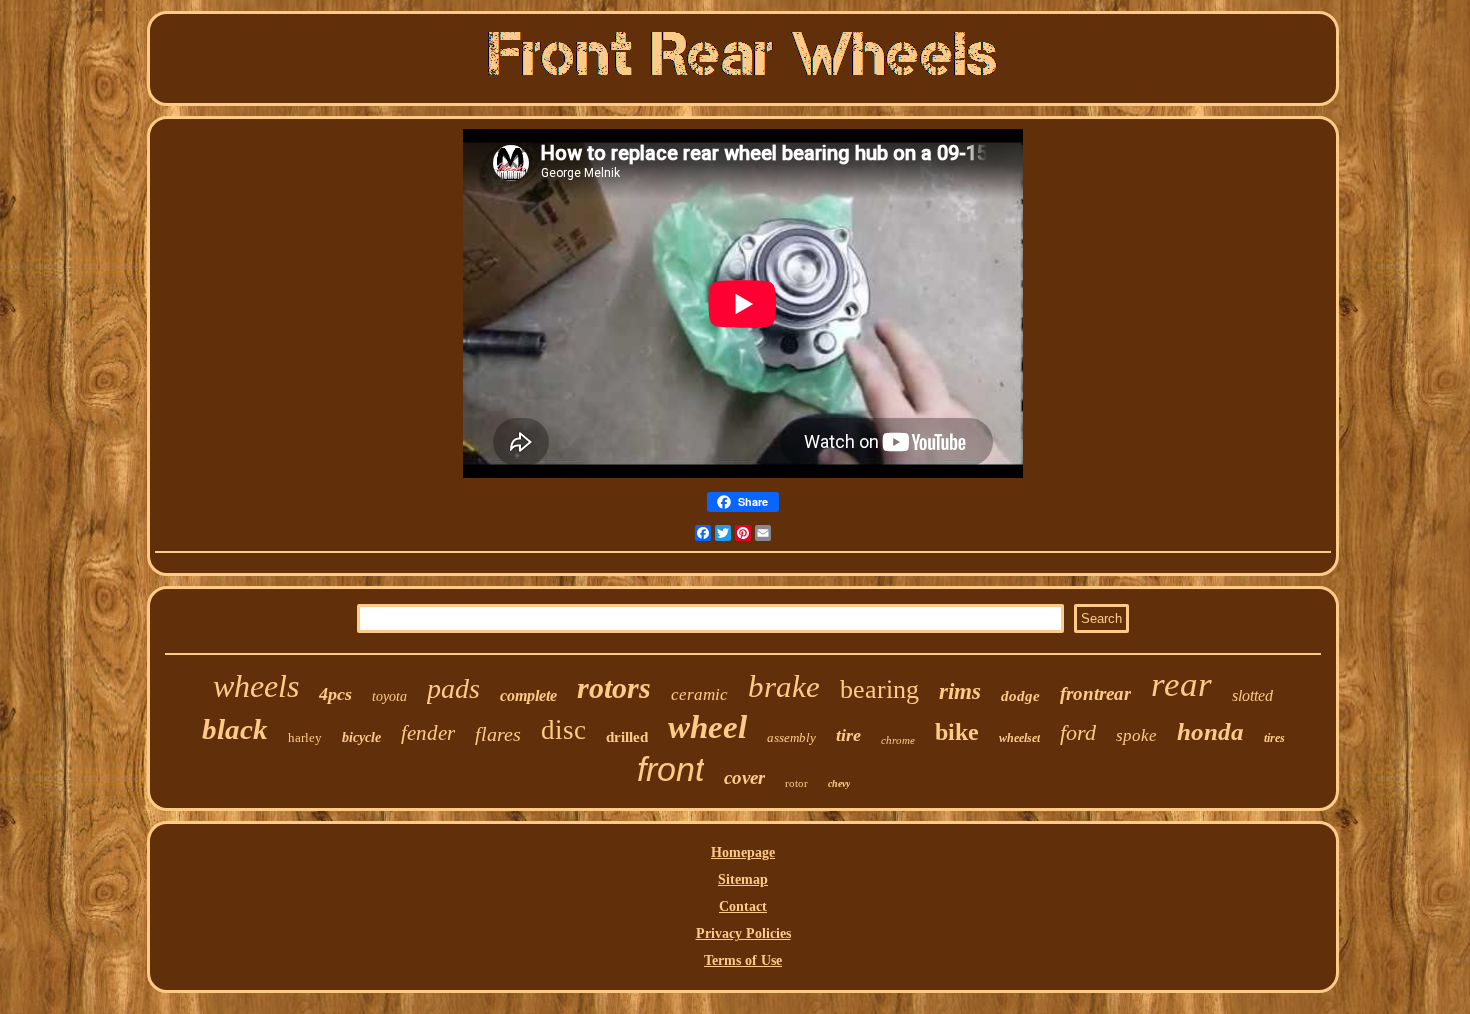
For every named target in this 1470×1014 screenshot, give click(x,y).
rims (960, 691)
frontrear (1095, 693)
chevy (839, 783)
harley (305, 737)
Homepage (743, 852)
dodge (1020, 696)
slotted (1252, 695)
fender (428, 733)
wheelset (1019, 738)
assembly (791, 737)
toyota (389, 696)
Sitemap (743, 879)
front (670, 769)
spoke (1136, 735)
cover (744, 777)
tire (848, 735)
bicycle (361, 737)
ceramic (699, 694)
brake (784, 686)
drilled (627, 737)
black (235, 729)
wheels (256, 686)
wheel (707, 727)
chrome (898, 740)
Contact (743, 906)
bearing (879, 689)
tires (1274, 738)
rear (1181, 684)
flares (498, 734)
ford (1078, 732)
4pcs (335, 694)
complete (528, 695)
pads (453, 688)
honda (1210, 731)
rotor (796, 783)
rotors (614, 687)
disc (563, 730)
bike (957, 732)
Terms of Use (743, 960)
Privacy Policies (743, 933)
